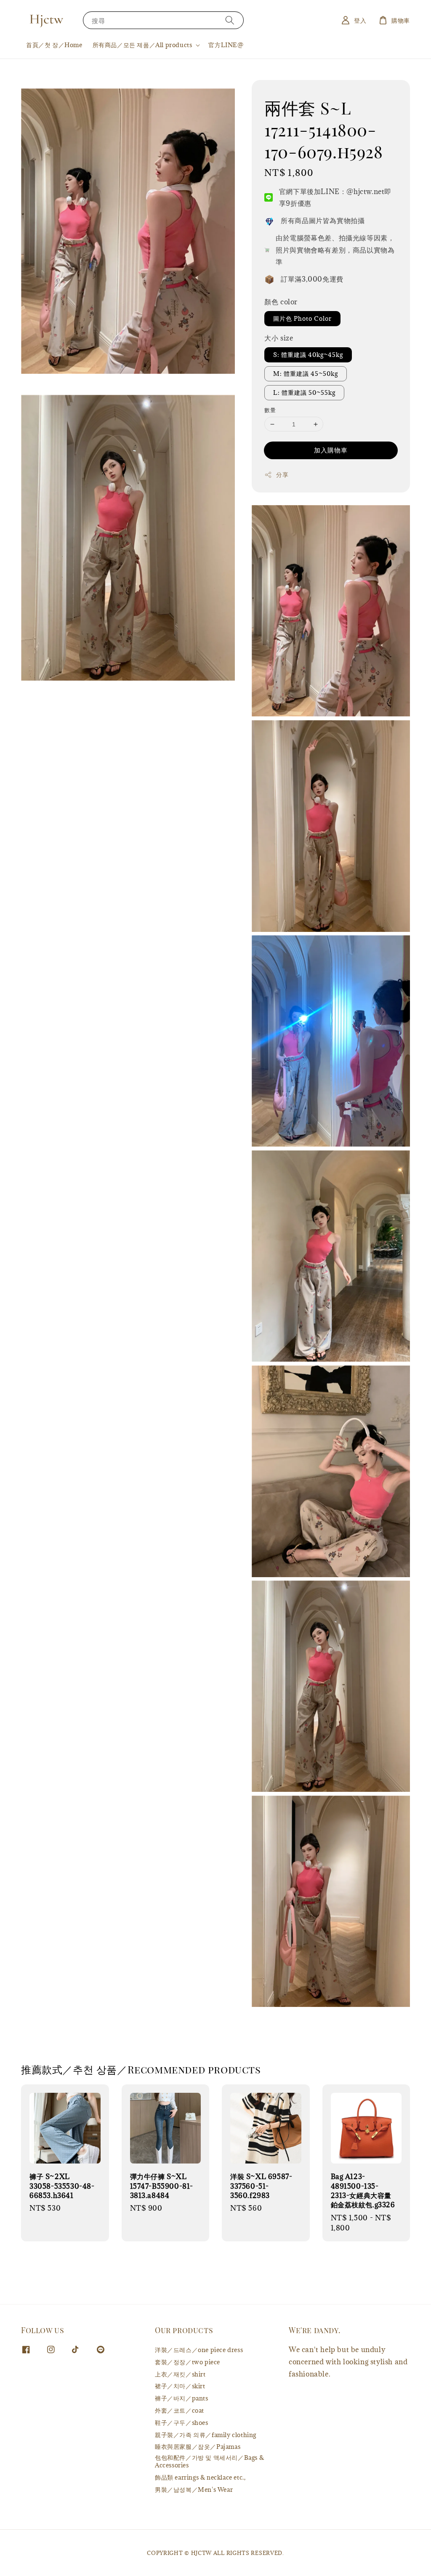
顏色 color (281, 302)
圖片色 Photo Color (302, 318)
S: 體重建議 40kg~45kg (308, 355)
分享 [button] (282, 475)
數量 (270, 410)
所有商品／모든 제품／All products (142, 45)
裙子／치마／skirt (180, 2386)
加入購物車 (331, 450)
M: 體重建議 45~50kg (306, 374)
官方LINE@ (226, 45)
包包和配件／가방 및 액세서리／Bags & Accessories (209, 2461)
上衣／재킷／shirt (180, 2374)
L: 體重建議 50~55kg (304, 393)
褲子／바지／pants (182, 2398)
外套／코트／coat (180, 2410)
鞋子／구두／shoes (182, 2423)
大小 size (279, 338)
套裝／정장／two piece (188, 2362)
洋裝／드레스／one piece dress (199, 2350)
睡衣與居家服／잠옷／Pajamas (198, 2447)
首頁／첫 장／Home (54, 45)
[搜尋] (230, 20)
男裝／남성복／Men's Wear (194, 2490)
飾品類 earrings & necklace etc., (200, 2477)
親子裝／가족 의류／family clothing (206, 2435)
